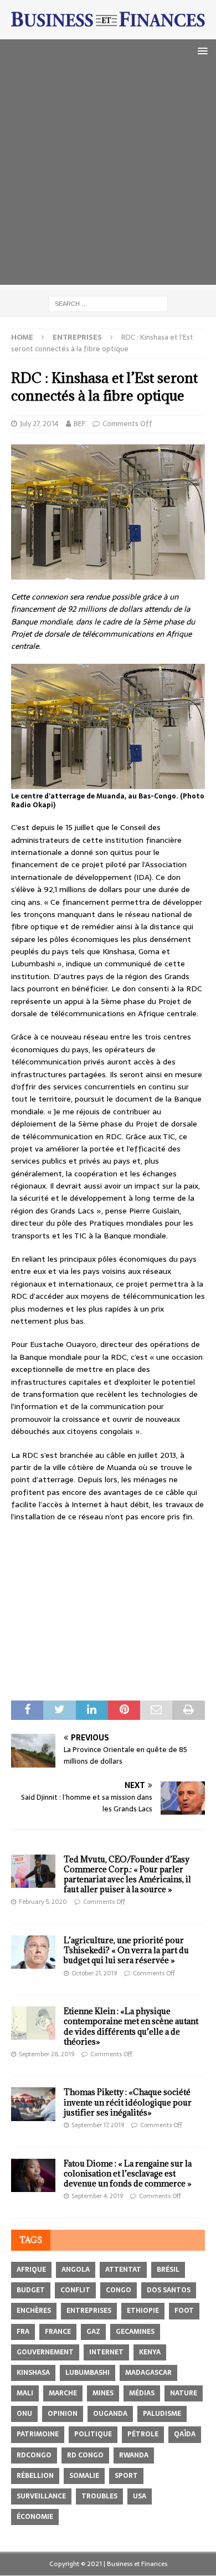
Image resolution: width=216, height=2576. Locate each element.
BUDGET (31, 2290)
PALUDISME (162, 2414)
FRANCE (58, 2332)
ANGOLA (76, 2270)
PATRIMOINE (38, 2434)
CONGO (119, 2290)
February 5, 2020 (43, 1902)
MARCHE (63, 2393)
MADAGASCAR (148, 2373)
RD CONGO (85, 2455)
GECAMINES (135, 2332)
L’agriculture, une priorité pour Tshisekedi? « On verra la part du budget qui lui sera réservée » (126, 1950)
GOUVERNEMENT (45, 2352)
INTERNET (106, 2352)
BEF (79, 424)
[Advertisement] (108, 177)
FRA (23, 2332)
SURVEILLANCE (41, 2496)
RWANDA (134, 2455)
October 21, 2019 (94, 1973)
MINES (103, 2393)
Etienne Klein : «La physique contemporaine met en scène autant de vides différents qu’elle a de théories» (131, 2026)
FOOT (184, 2311)
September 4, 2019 (97, 2196)
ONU (24, 2414)
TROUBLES (99, 2496)
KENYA (150, 2352)
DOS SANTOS (169, 2290)
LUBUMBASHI (88, 2373)
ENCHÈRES (34, 2311)
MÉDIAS (142, 2393)
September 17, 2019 (98, 2125)
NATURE (184, 2393)
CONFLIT (75, 2290)
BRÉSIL (168, 2270)
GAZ (93, 2332)
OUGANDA (110, 2414)
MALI (25, 2393)
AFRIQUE (31, 2270)
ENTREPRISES (89, 2311)
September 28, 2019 (47, 2054)
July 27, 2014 (39, 424)
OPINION (63, 2414)
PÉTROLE (143, 2434)
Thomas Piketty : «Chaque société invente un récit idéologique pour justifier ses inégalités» (128, 2102)
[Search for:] (108, 303)
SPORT (126, 2476)
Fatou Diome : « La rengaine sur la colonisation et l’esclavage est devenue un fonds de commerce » (128, 2173)
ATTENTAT (123, 2270)
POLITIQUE (93, 2434)
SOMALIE (84, 2476)
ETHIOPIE (143, 2311)
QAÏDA (185, 2434)
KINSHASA (33, 2373)
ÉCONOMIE (35, 2517)
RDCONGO (34, 2455)
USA (140, 2496)
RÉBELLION (35, 2476)
